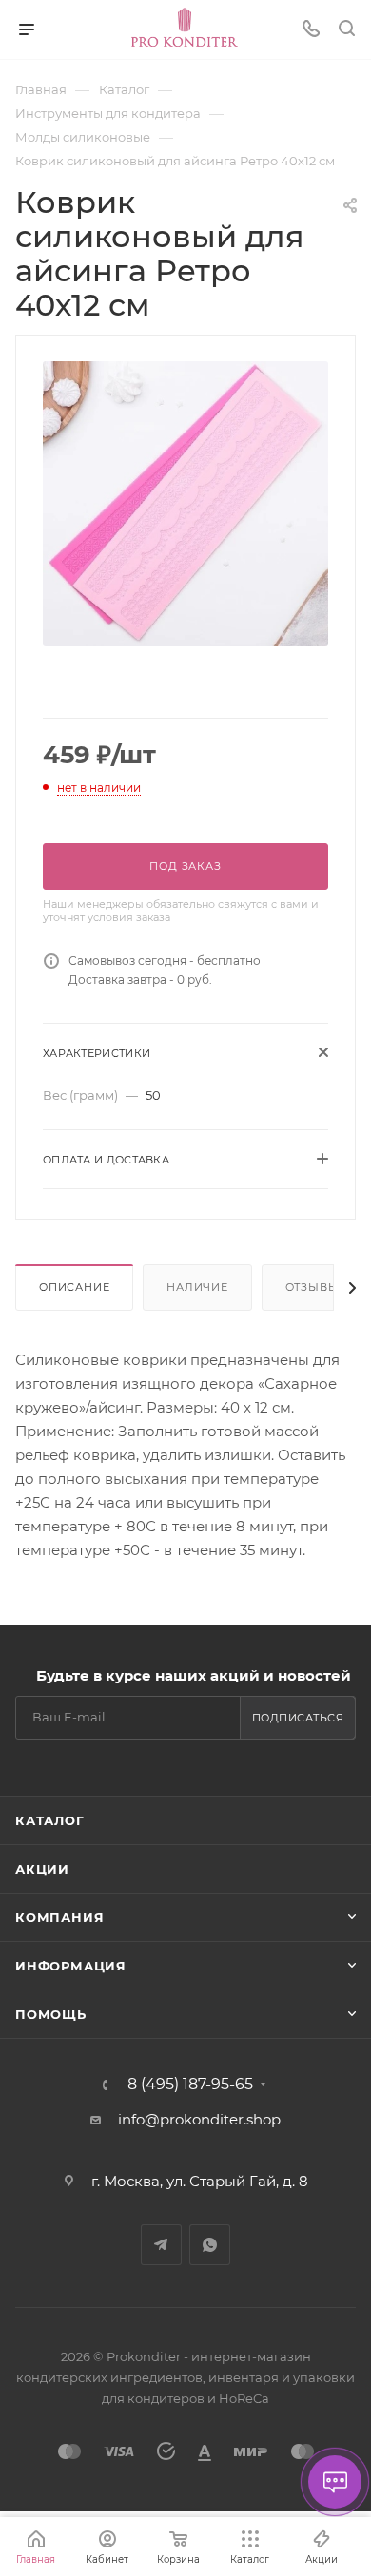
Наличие (197, 1287)
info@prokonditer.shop (199, 2119)
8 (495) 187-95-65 (190, 2085)
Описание (74, 1287)
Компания (59, 1917)
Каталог (50, 1820)
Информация (71, 1966)
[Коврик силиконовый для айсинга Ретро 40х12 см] (185, 502)
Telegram (161, 2245)
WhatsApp (210, 2245)
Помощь (51, 2014)
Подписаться (298, 1718)
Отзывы (312, 1287)
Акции (42, 1869)
